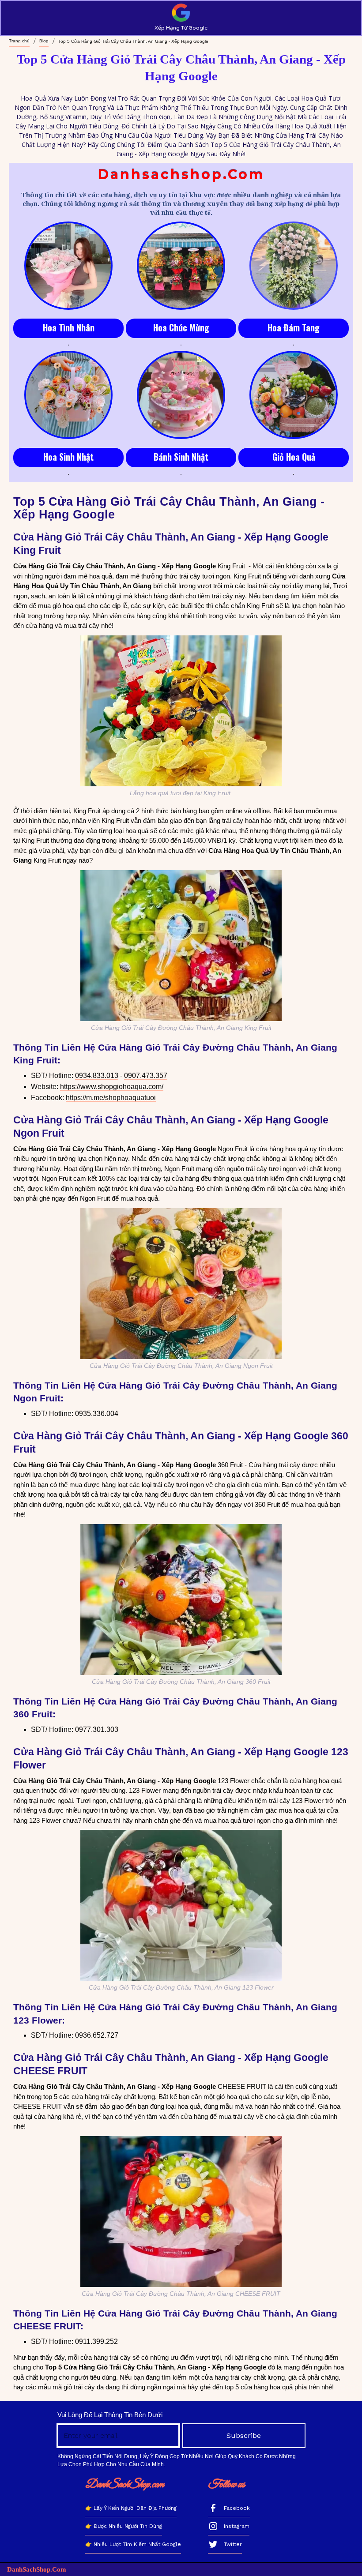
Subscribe (244, 2435)
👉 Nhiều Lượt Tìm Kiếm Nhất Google (133, 2544)
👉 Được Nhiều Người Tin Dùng (124, 2526)
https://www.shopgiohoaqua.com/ (112, 1087)
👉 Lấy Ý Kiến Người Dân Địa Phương (131, 2508)
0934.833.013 (97, 1076)
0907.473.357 (146, 1076)
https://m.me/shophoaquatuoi (111, 1098)
